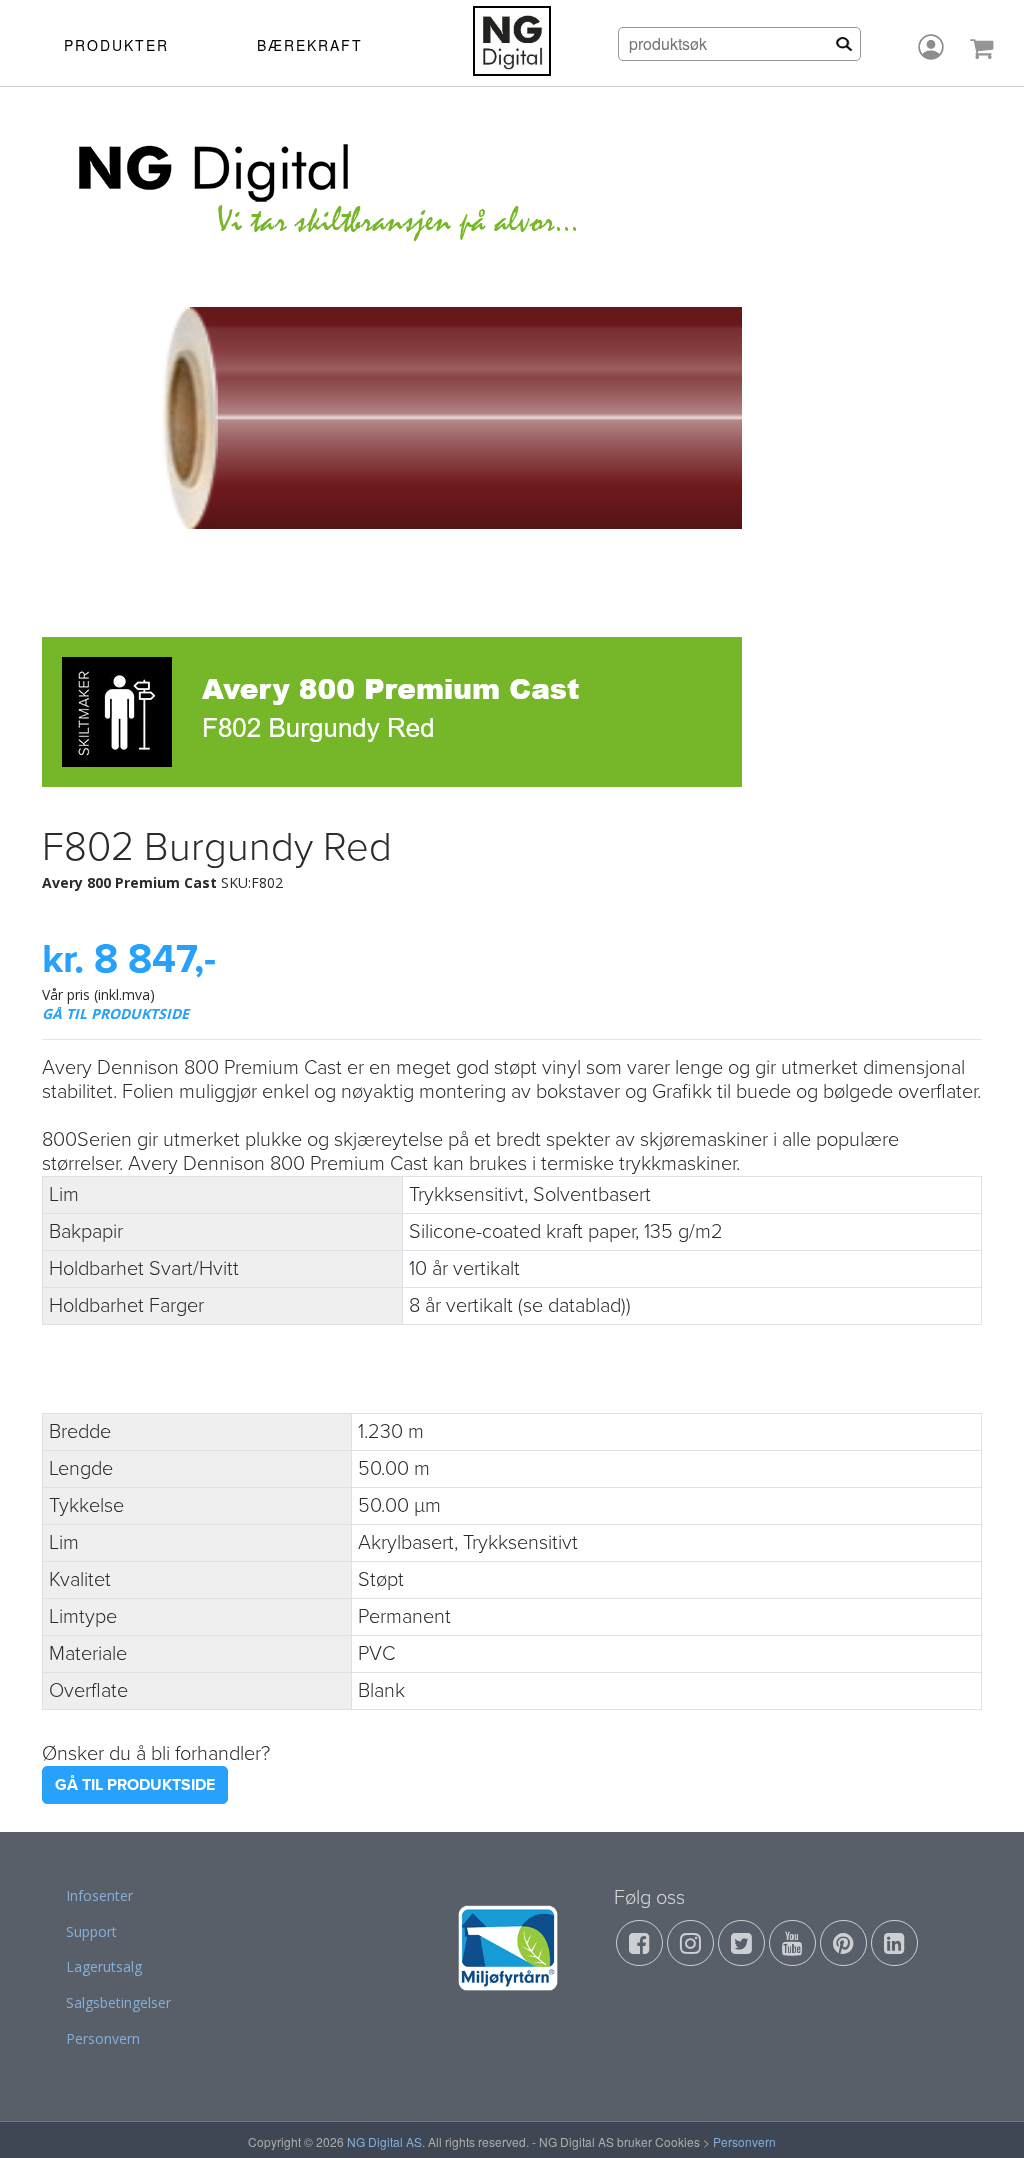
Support (91, 1931)
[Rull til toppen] (983, 2117)
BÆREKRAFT (310, 45)
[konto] (931, 47)
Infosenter (99, 1895)
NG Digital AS (384, 2141)
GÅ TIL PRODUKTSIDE (115, 1013)
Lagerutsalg (104, 1966)
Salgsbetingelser (118, 2002)
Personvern (103, 2038)
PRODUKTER (116, 45)
